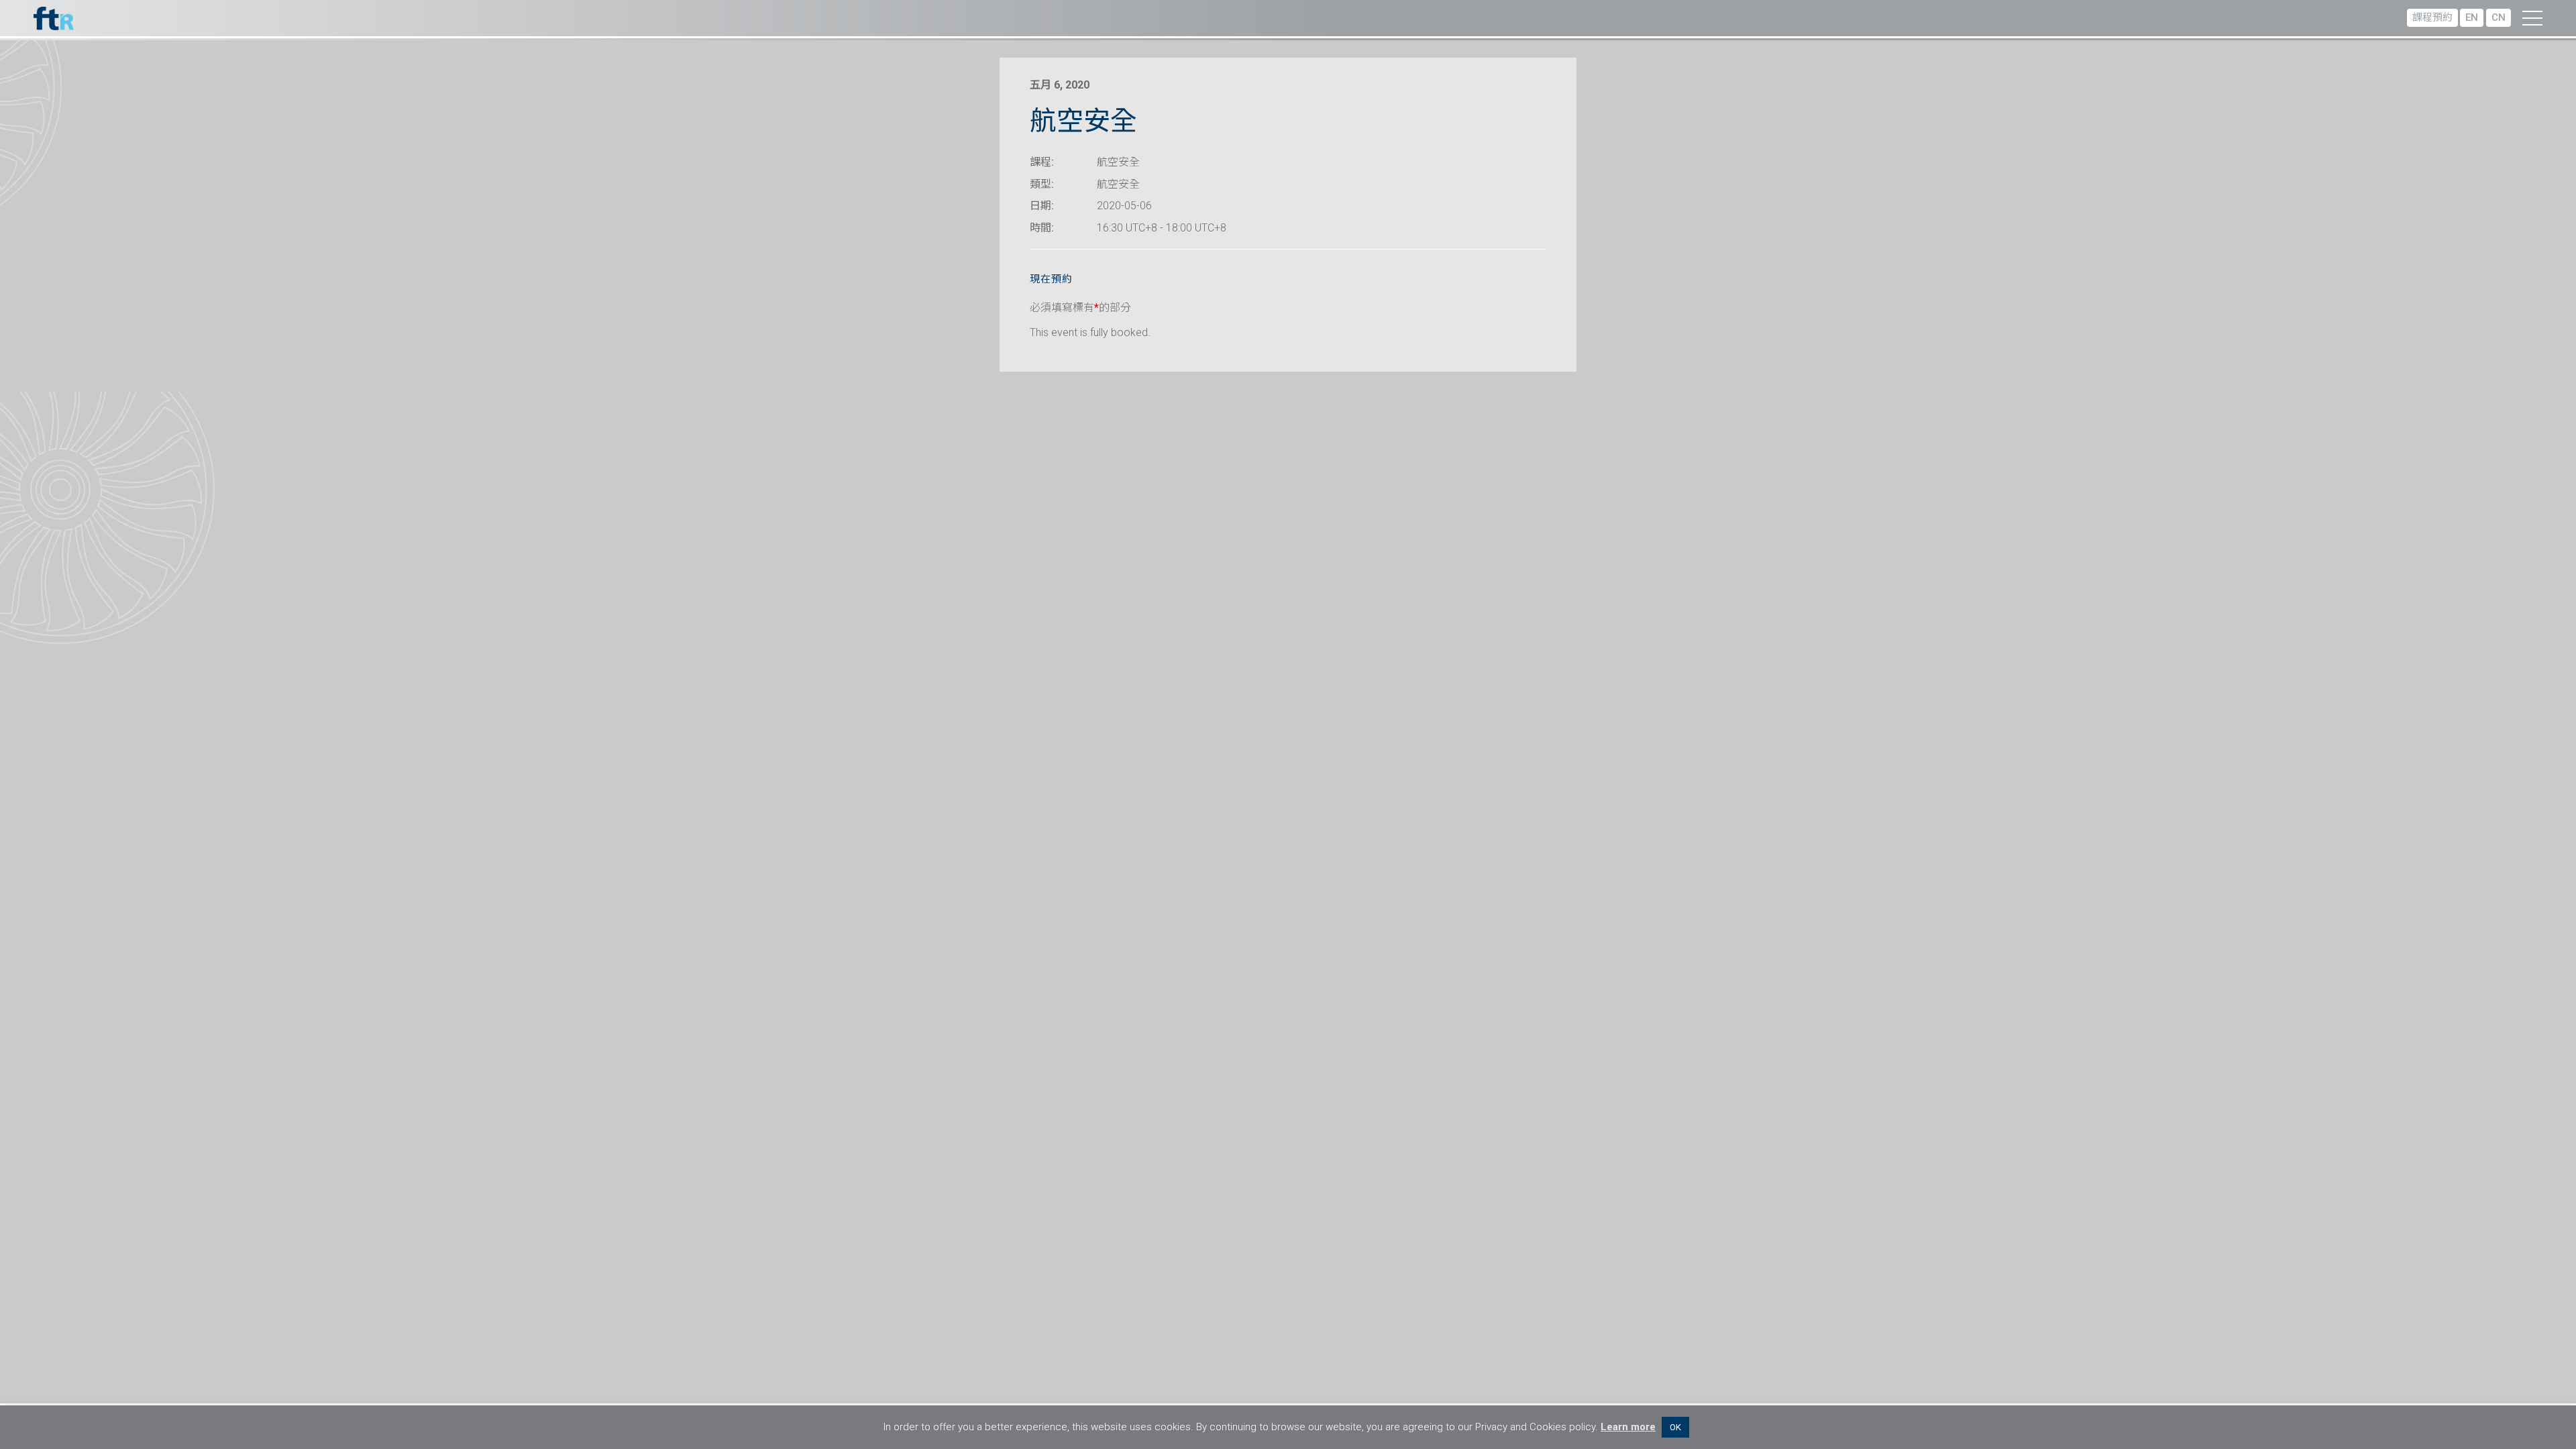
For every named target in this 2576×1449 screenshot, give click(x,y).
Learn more (1628, 1427)
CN (2499, 17)
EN (2472, 17)
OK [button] (1675, 1427)
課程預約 (2432, 17)
